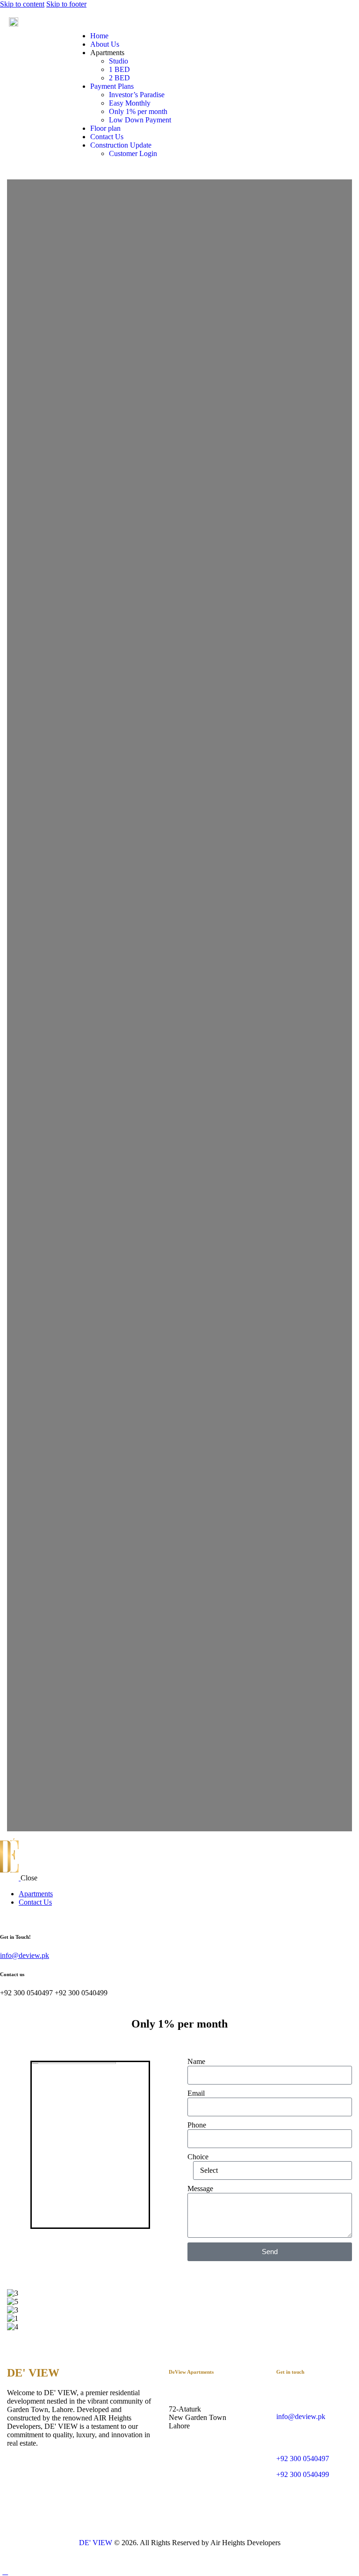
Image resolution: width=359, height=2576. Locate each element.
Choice (198, 2157)
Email (196, 2093)
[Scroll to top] (5, 2572)
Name (196, 2061)
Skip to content (22, 4)
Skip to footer (66, 4)
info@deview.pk (25, 1955)
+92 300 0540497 (303, 2459)
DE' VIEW (96, 2543)
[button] (179, 2335)
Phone (197, 2125)
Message (200, 2188)
